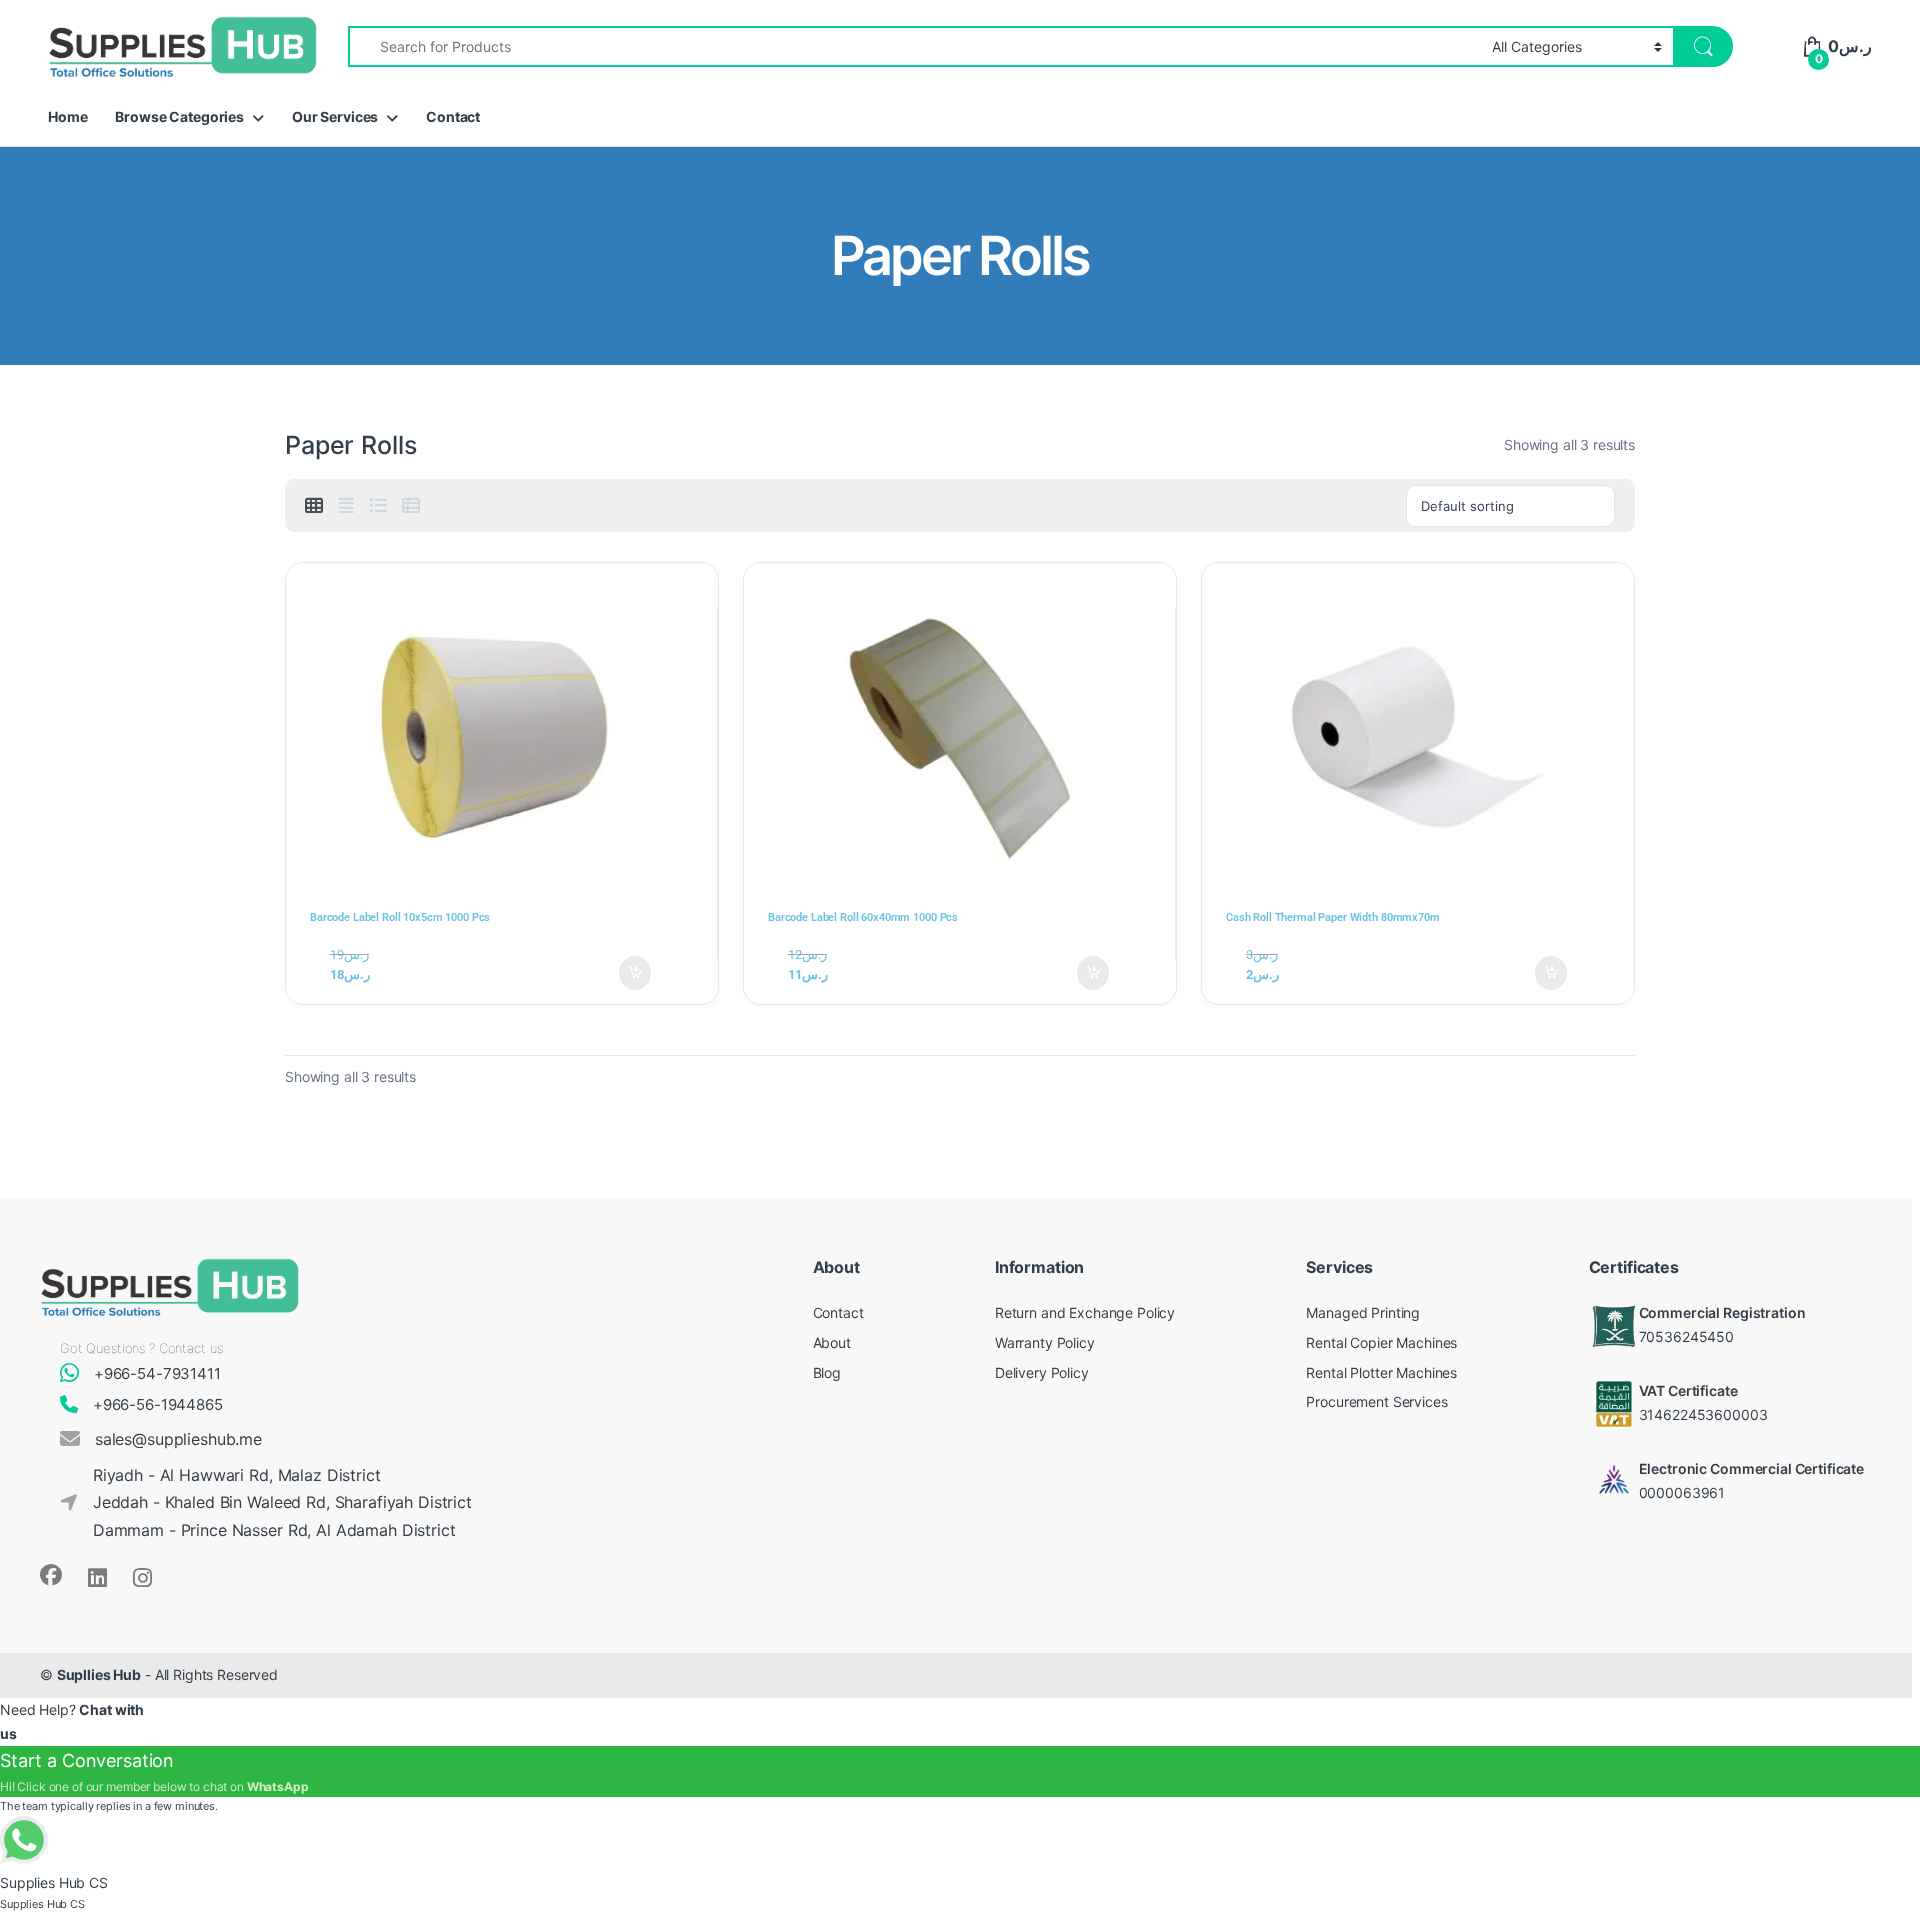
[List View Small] (411, 506)
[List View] (378, 506)
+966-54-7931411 (157, 1373)
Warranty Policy (1045, 1342)
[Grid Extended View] (346, 506)
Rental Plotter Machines (1381, 1372)
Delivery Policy (1042, 1372)
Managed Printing (1363, 1312)
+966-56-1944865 (158, 1404)
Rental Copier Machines (1381, 1342)
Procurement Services (1376, 1401)
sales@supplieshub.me (178, 1439)
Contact (453, 116)
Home (67, 116)
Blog (827, 1372)
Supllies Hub (99, 1674)
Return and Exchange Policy (1085, 1312)
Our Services (335, 116)
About (832, 1342)
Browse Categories (179, 116)
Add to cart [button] (639, 973)
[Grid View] (314, 506)
